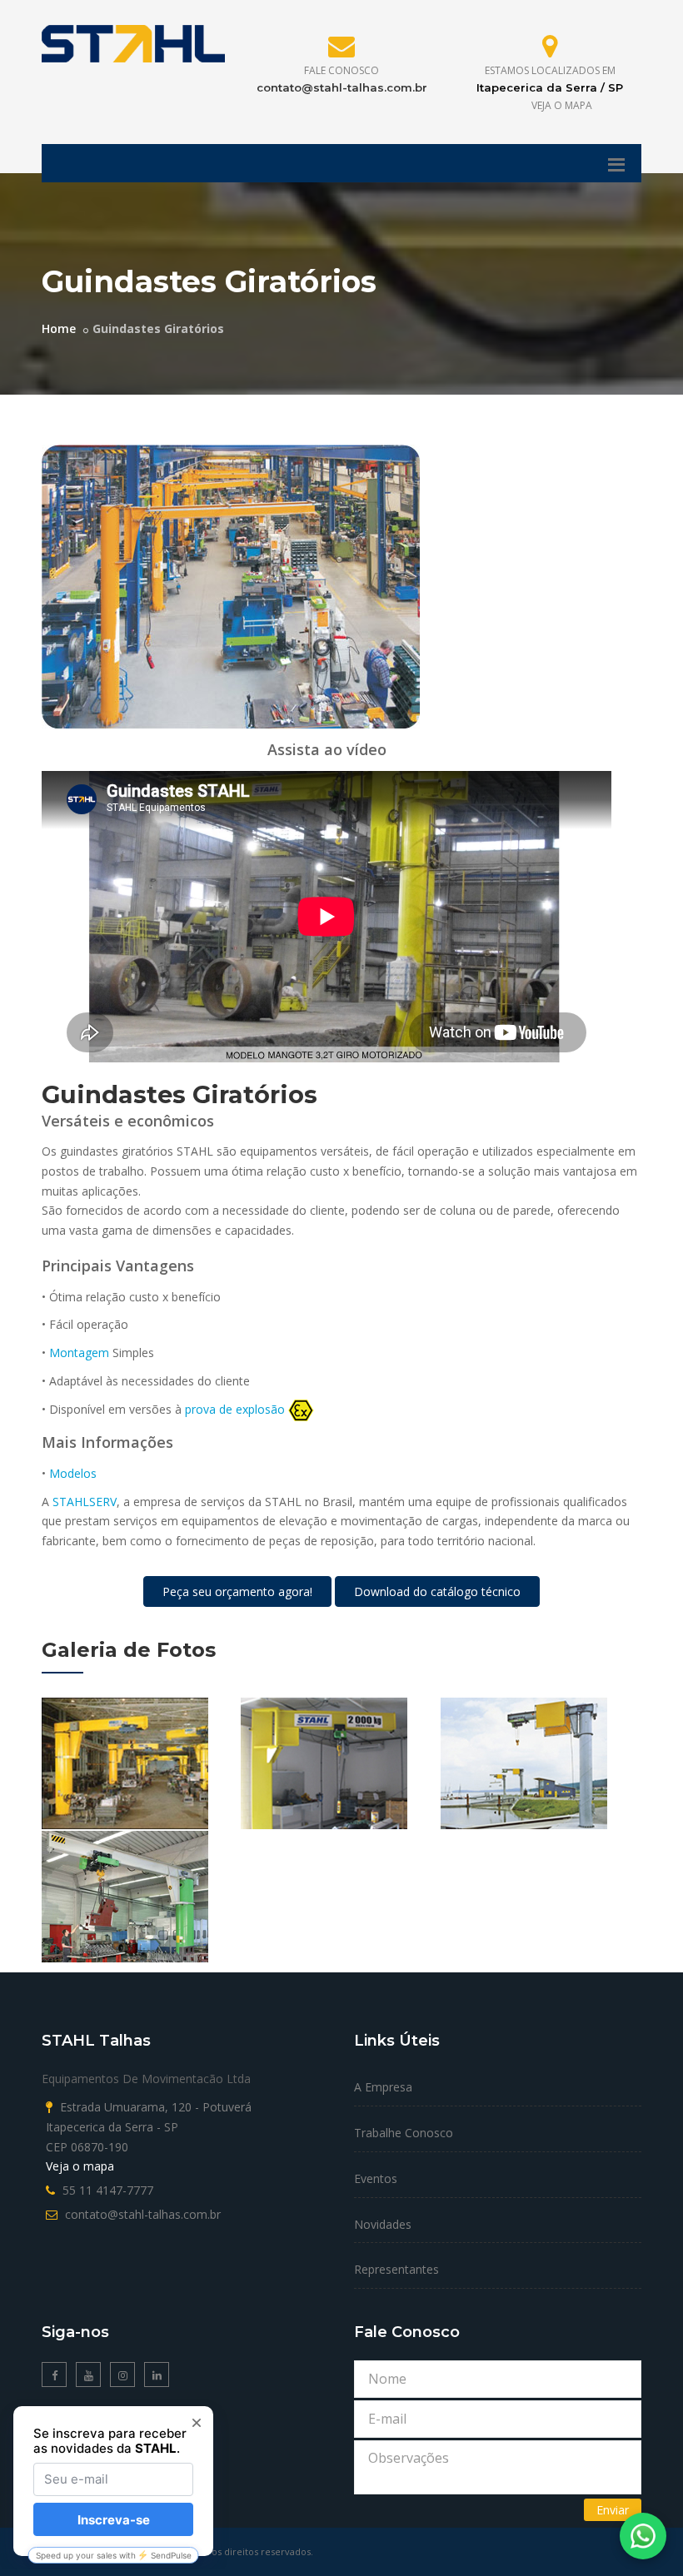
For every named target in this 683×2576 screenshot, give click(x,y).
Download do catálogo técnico (437, 1591)
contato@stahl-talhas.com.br (342, 87)
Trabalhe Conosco (404, 2133)
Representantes (396, 2269)
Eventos (376, 2178)
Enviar (613, 2510)
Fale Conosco (341, 70)
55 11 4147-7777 (108, 2190)
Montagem (79, 1353)
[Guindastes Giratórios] (231, 586)
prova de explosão (235, 1409)
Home (59, 328)
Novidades (383, 2224)
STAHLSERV (85, 1502)
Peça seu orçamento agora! (237, 1591)
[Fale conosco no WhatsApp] (643, 2536)
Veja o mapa (562, 105)
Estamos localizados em (550, 70)
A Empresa (383, 2087)
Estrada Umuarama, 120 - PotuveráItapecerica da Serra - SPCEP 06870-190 (149, 2127)
